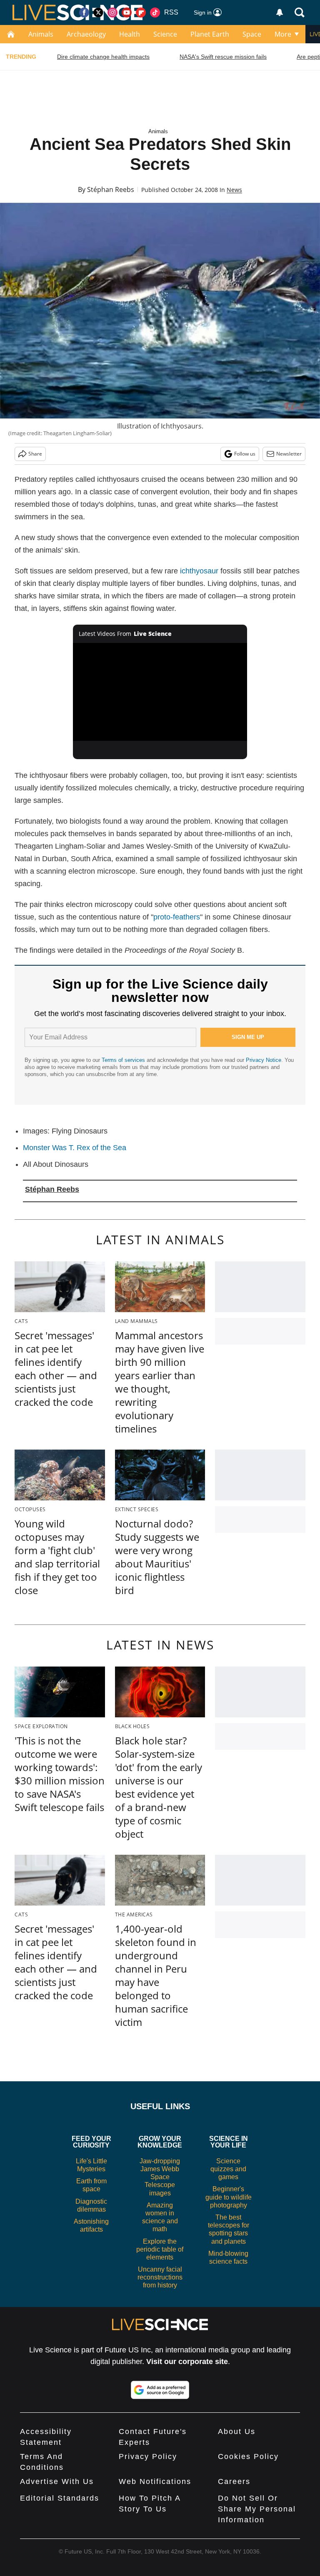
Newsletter (289, 454)
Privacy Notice (264, 1060)
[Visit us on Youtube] (127, 12)
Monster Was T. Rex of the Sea (75, 1148)
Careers (234, 2481)
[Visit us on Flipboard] (141, 12)
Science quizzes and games (228, 2169)
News (234, 190)
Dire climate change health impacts (103, 57)
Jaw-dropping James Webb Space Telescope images (160, 2177)
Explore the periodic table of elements (160, 2249)
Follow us (245, 454)
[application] (160, 692)
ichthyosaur (199, 571)
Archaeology (86, 34)
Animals (41, 34)
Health (130, 34)
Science (165, 34)
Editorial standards (60, 2498)
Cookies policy (248, 2456)
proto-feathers (177, 917)
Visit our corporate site (187, 2362)
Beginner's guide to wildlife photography (229, 2197)
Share (35, 454)
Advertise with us (57, 2481)
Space (252, 34)
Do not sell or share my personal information (257, 2509)
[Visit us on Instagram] (112, 12)
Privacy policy (148, 2456)
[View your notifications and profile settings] (280, 12)
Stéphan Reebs (111, 189)
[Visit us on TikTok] (155, 12)
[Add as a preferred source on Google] (160, 2390)
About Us (237, 2432)
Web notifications (155, 2481)
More (283, 34)
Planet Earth (210, 34)
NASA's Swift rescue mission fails (223, 57)
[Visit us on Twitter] (98, 12)
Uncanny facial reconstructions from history (160, 2277)
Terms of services (124, 1060)
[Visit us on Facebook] (84, 12)
